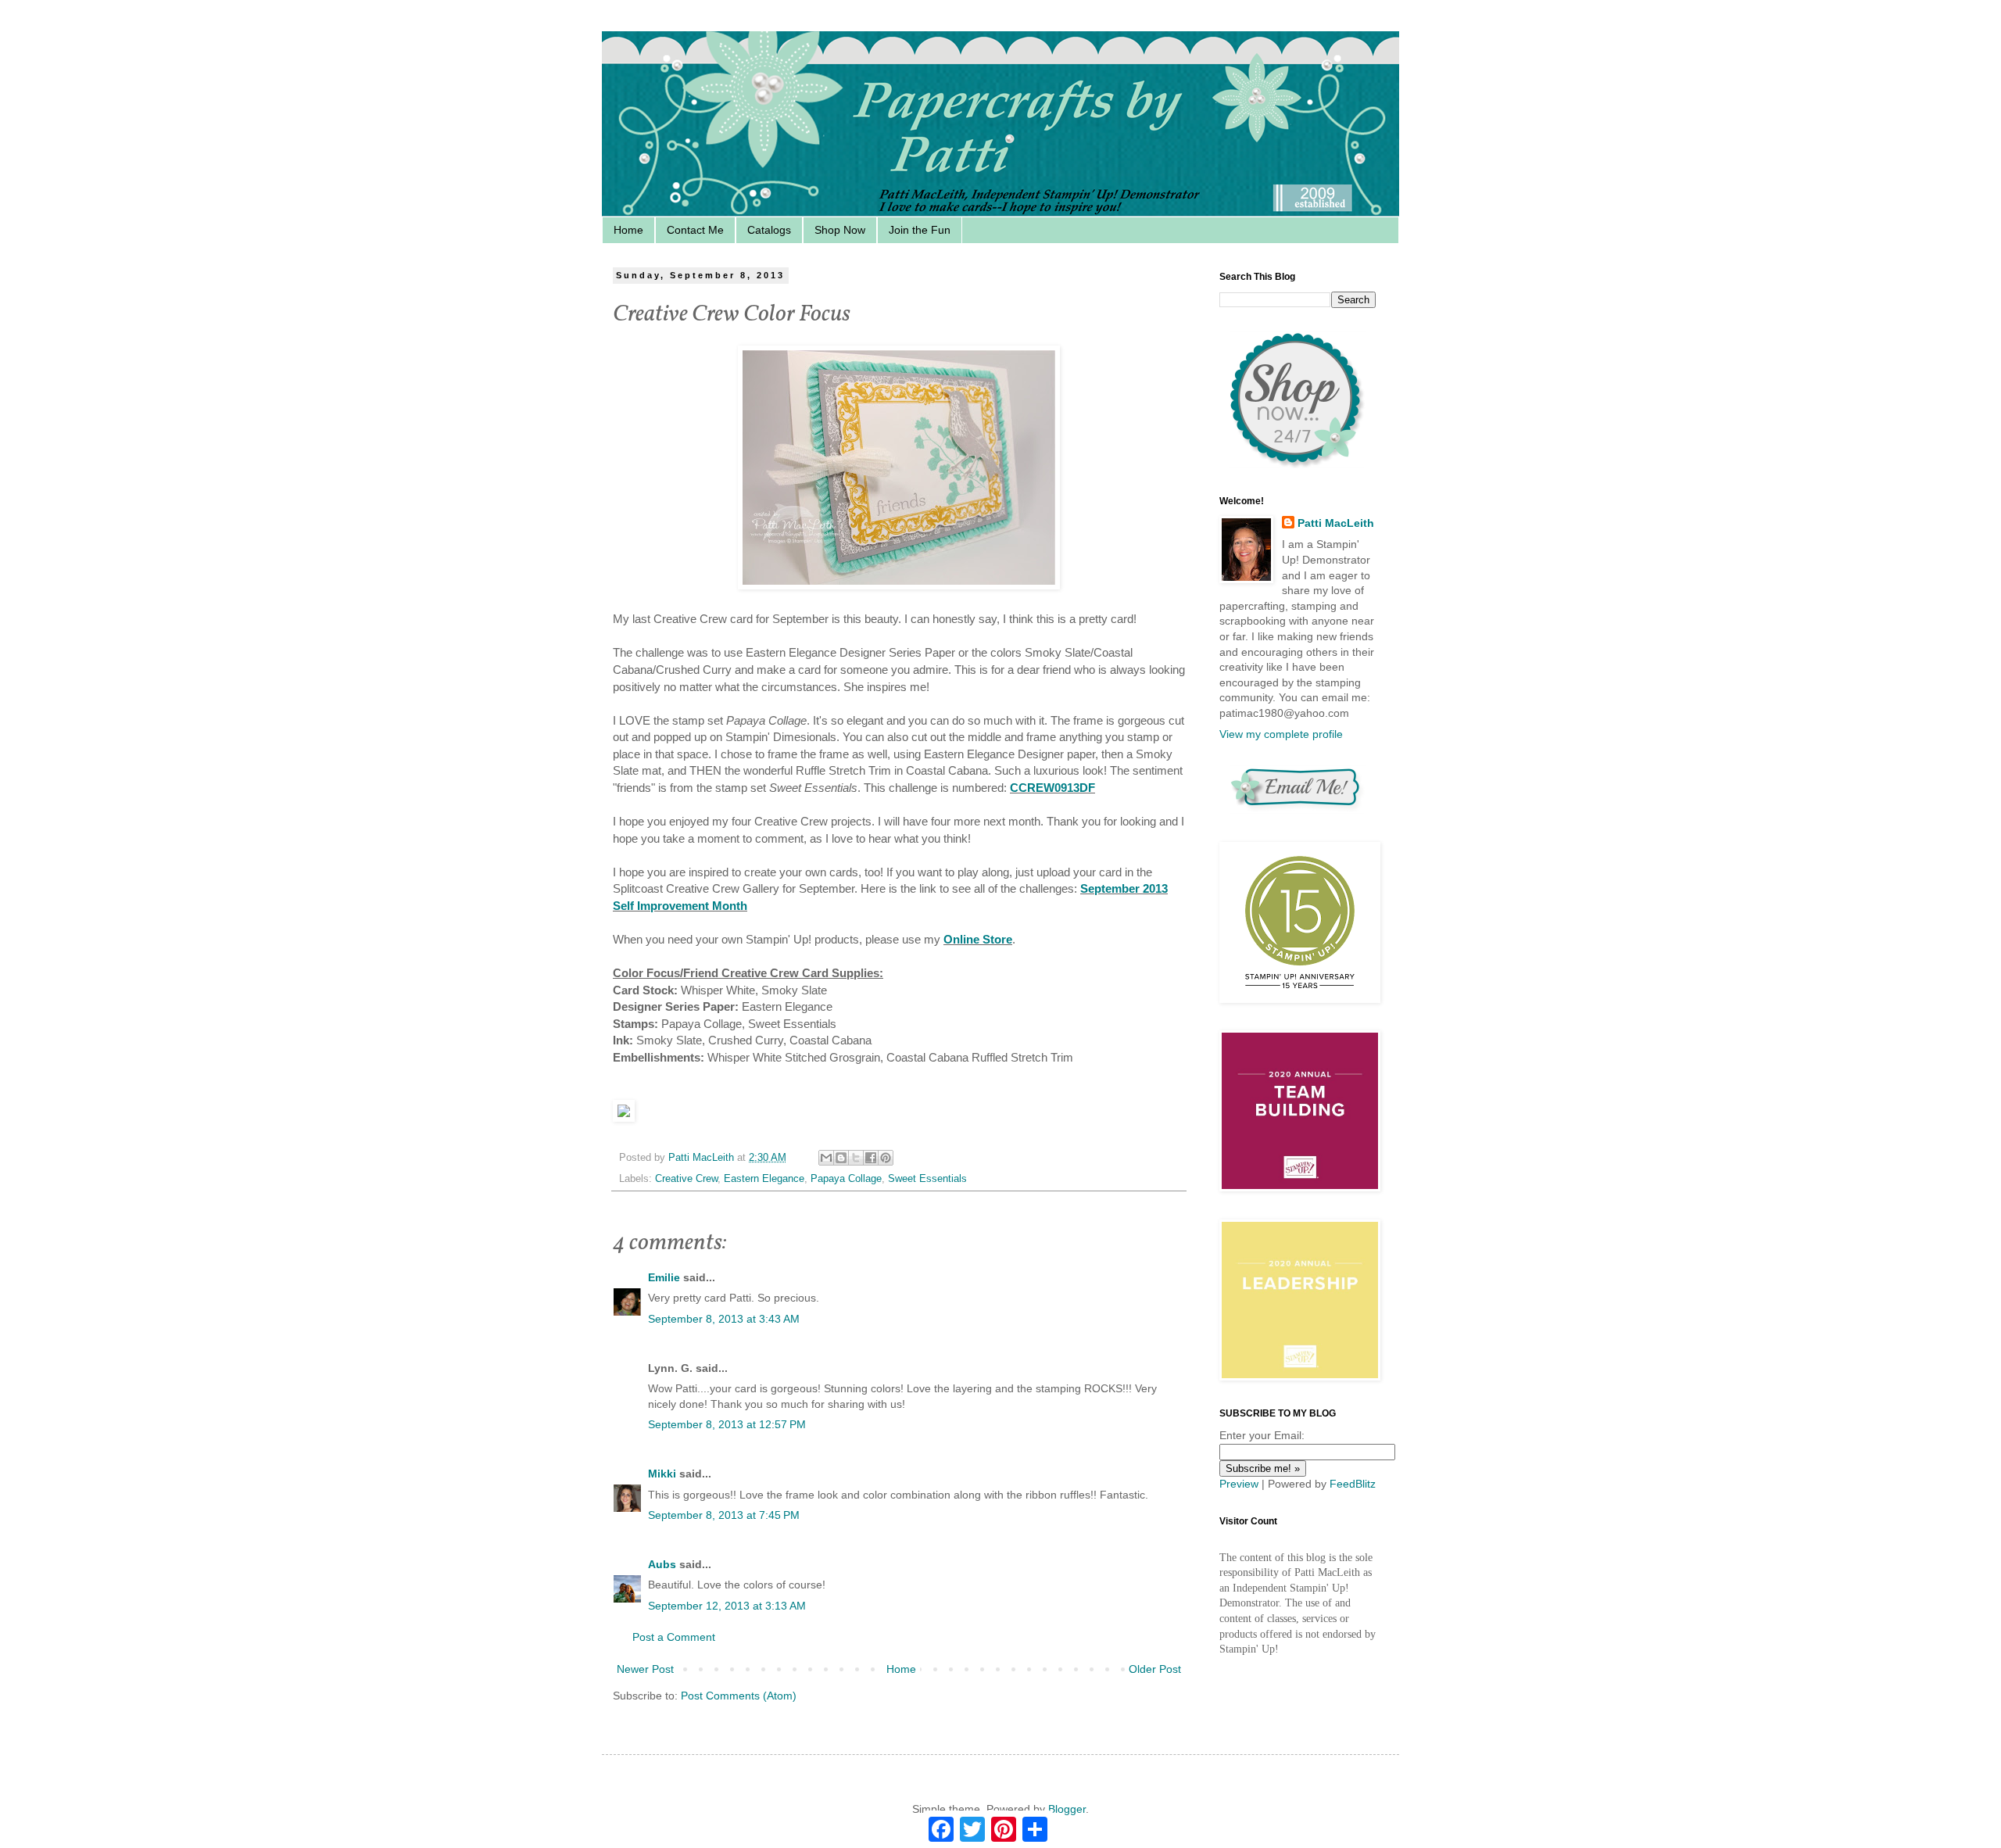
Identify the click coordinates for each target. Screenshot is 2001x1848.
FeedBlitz (1353, 1484)
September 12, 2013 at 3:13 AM (727, 1606)
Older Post (1155, 1669)
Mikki (662, 1474)
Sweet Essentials (927, 1179)
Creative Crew (686, 1179)
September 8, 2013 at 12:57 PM (727, 1424)
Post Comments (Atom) (739, 1696)
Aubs (662, 1564)
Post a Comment (674, 1637)
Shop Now (840, 230)
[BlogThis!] (841, 1158)
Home (628, 230)
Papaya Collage (846, 1179)
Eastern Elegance (764, 1179)
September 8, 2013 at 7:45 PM (724, 1515)
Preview (1239, 1484)
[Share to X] (856, 1158)
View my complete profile (1281, 734)
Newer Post (645, 1669)
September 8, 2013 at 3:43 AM (724, 1319)
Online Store (978, 939)
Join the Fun (920, 230)
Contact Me (695, 230)
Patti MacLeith (1336, 523)
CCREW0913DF (1052, 788)
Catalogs (769, 230)
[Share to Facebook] (871, 1158)
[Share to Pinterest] (886, 1158)
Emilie (664, 1277)
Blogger (1067, 1809)
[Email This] (826, 1158)
